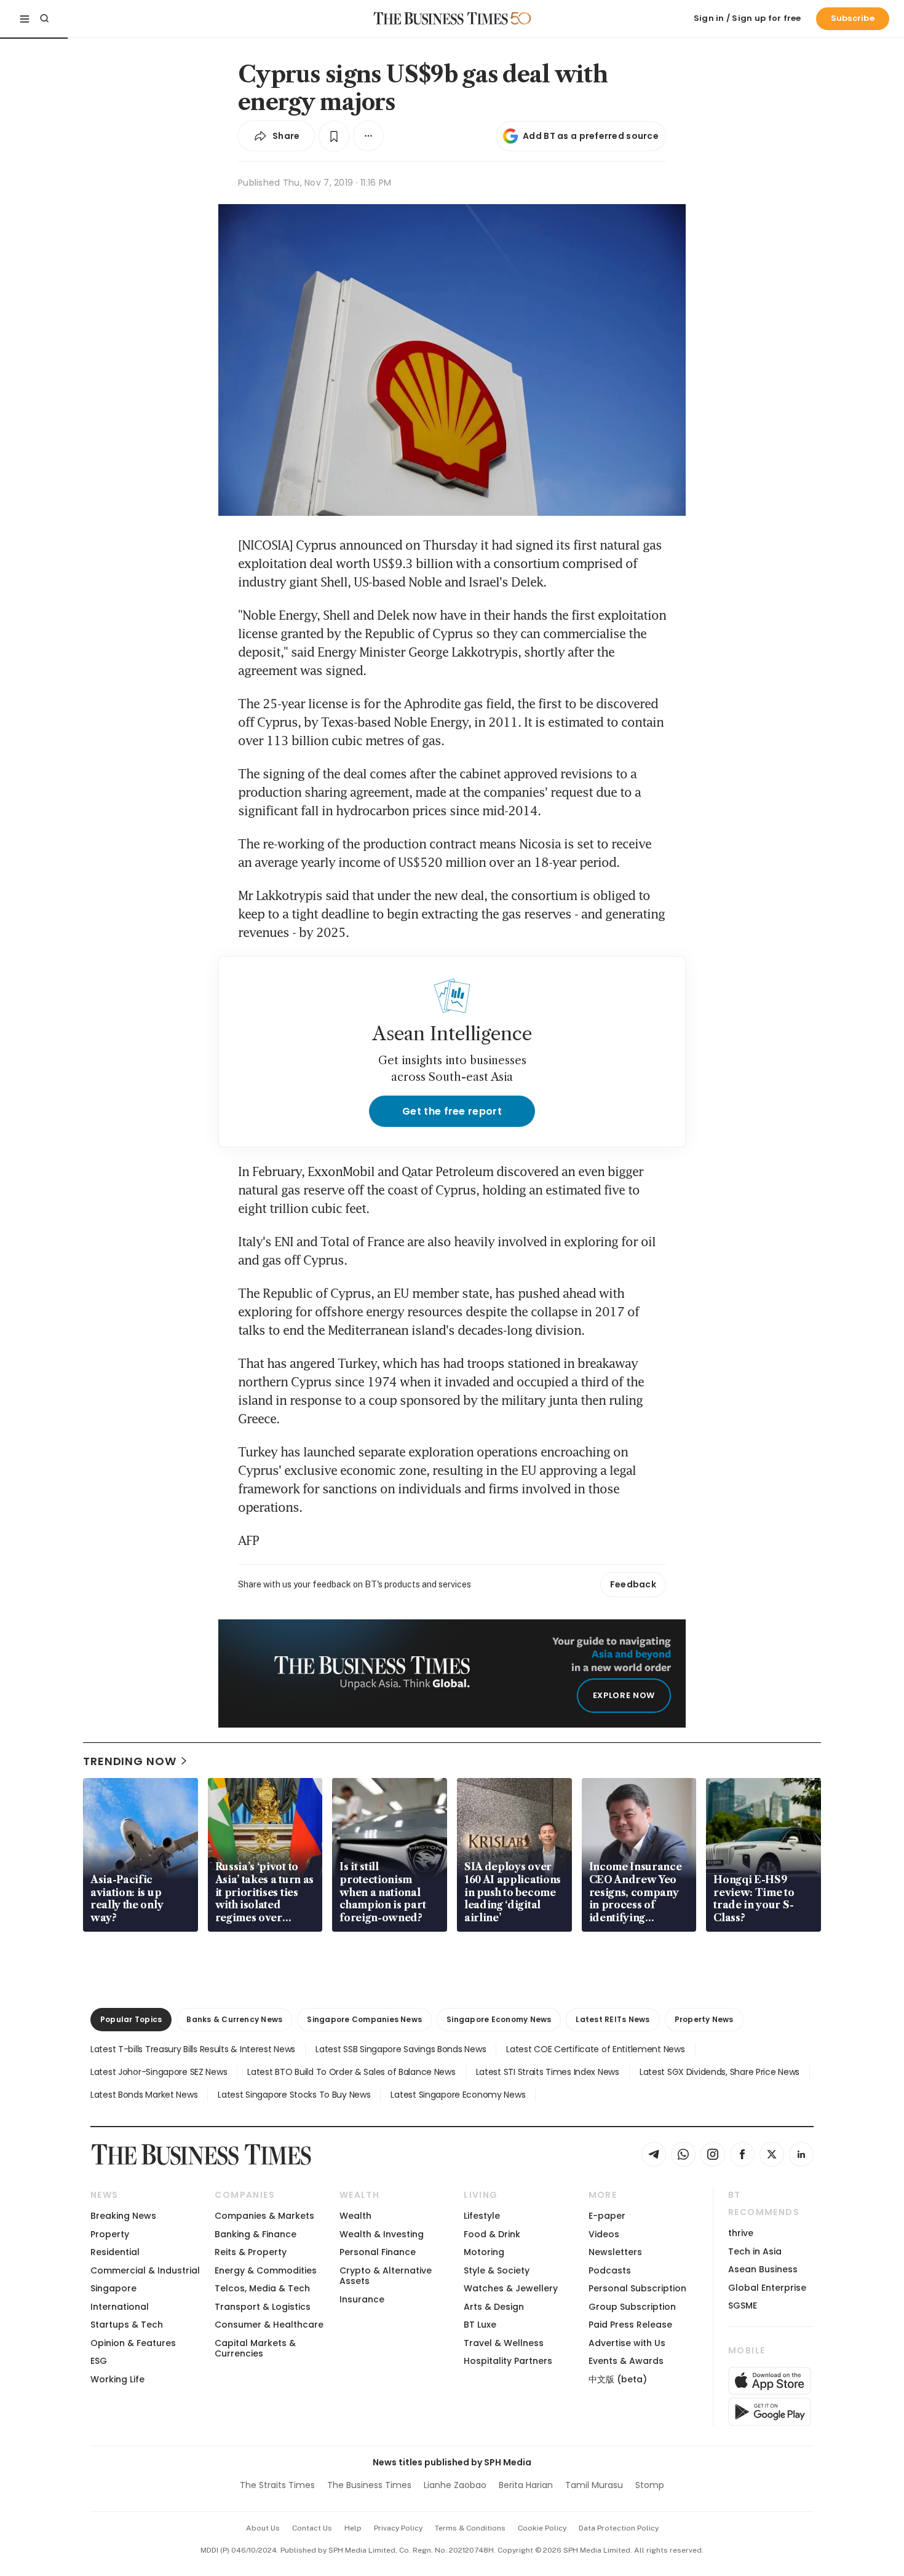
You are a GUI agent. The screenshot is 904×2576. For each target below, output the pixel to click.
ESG (99, 2361)
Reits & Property (251, 2252)
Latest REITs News (613, 2019)
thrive (741, 2233)
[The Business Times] (441, 18)
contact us (312, 2528)
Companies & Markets (264, 2216)
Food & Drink (492, 2234)
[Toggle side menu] (25, 18)
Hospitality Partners (508, 2361)
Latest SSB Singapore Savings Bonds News (401, 2049)
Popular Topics (131, 2019)
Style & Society (497, 2270)
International (120, 2307)
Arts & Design (494, 2307)
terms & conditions (470, 2528)
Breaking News (123, 2216)
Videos (604, 2234)
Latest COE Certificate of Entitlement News (595, 2049)
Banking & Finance (256, 2234)
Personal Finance (378, 2252)
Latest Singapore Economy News (458, 2095)
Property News (704, 2019)
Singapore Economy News (499, 2019)
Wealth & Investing (382, 2234)
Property (110, 2234)
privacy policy (398, 2528)
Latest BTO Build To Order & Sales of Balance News (351, 2072)
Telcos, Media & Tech (262, 2288)
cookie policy (542, 2528)
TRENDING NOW (130, 1761)
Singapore (113, 2288)
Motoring (484, 2252)
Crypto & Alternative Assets (386, 2276)
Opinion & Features (133, 2343)
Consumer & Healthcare (269, 2325)
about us (263, 2528)
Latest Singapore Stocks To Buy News (294, 2095)
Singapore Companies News (364, 2019)
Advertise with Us (627, 2343)
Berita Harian (526, 2485)
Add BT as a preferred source (591, 136)
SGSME (743, 2305)
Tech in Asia (755, 2251)
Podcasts (610, 2270)
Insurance (362, 2299)
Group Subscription (632, 2307)
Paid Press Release (630, 2325)
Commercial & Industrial (145, 2270)
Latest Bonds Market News (144, 2095)
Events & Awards (626, 2361)
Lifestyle (482, 2216)
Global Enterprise (767, 2288)
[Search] (44, 18)
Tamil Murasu (594, 2485)
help (353, 2528)
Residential (115, 2252)
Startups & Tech (127, 2325)
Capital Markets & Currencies (255, 2348)
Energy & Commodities (266, 2270)
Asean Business (763, 2269)
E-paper (607, 2216)
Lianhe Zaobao (455, 2485)
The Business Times (369, 2485)
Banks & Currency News (234, 2019)
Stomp (650, 2485)
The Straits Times (277, 2485)
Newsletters (615, 2252)
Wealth (355, 2216)
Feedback (633, 1584)
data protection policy (619, 2528)
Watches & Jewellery (511, 2288)
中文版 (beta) (618, 2379)
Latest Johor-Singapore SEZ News (159, 2072)
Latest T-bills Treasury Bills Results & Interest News (193, 2049)
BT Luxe (480, 2325)
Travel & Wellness (504, 2343)
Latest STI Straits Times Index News (548, 2072)
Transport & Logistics (263, 2307)
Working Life (117, 2379)
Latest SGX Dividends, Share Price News (720, 2072)
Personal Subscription (637, 2288)
